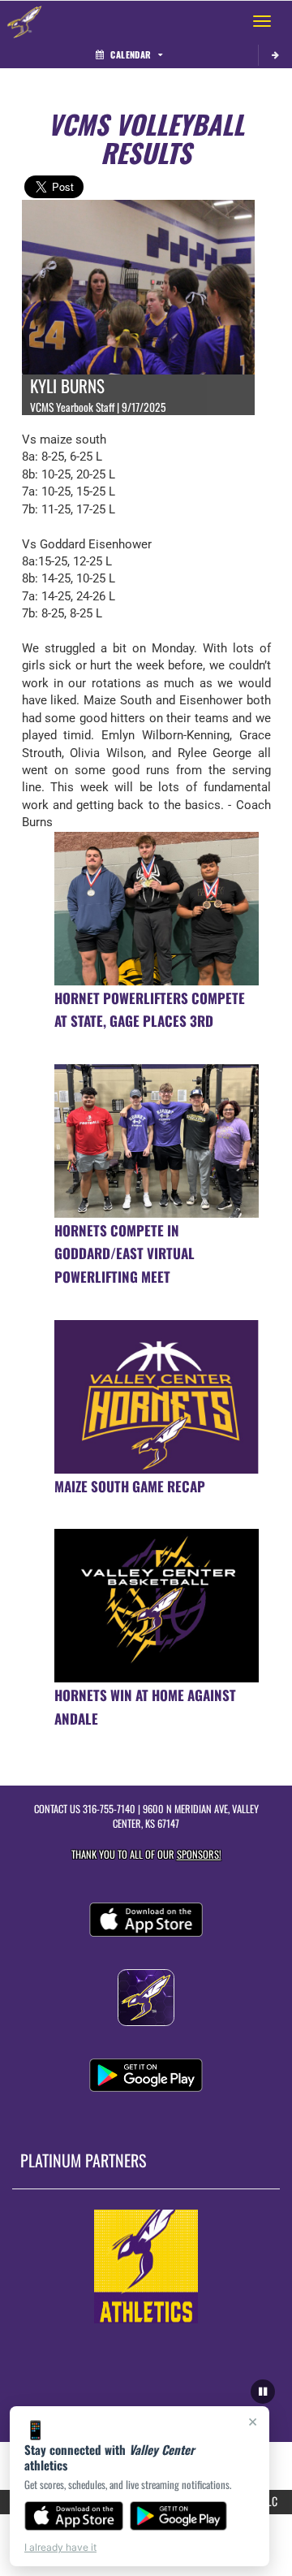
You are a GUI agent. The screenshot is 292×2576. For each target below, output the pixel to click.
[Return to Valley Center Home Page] (24, 21)
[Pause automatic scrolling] (263, 2392)
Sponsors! (199, 1854)
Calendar (131, 54)
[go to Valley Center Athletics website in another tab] (146, 2266)
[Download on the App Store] (74, 2516)
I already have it (60, 2547)
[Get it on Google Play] (179, 2516)
